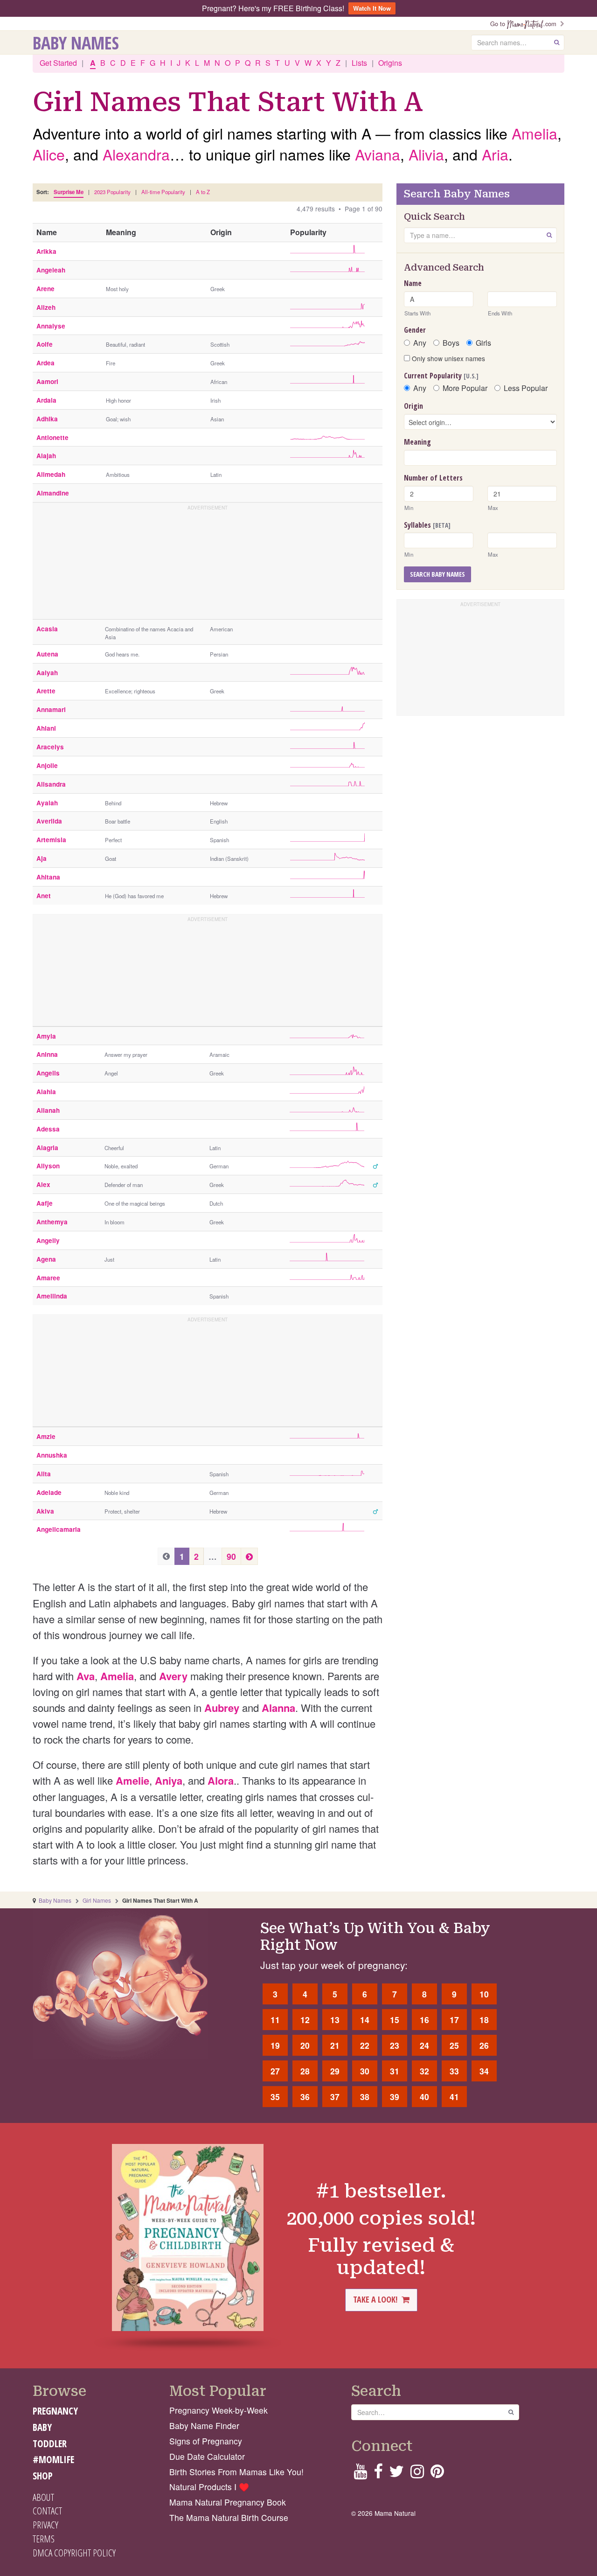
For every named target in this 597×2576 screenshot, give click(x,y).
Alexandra (136, 154)
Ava (86, 1676)
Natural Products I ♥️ (209, 2487)
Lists (359, 63)
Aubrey (222, 1708)
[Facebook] (378, 2474)
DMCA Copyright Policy (74, 2553)
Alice (49, 154)
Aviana (378, 154)
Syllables (427, 525)
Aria (495, 154)
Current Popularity (441, 376)
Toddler (50, 2443)
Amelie (132, 1780)
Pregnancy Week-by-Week (219, 2410)
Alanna (278, 1708)
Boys (451, 343)
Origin (413, 406)
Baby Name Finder (204, 2426)
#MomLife (53, 2459)
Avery (173, 1676)
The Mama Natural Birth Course (229, 2517)
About (43, 2497)
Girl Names (97, 1900)
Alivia (426, 154)
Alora (221, 1780)
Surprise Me (69, 192)
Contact (47, 2511)
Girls (483, 343)
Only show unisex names (448, 358)
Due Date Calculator (207, 2456)
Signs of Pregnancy (206, 2441)
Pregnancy (55, 2411)
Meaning (417, 442)
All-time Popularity (163, 192)
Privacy (45, 2525)
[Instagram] (417, 2474)
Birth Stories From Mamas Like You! (236, 2472)
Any (420, 343)
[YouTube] (360, 2474)
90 (231, 1556)
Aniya (169, 1780)
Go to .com (525, 24)
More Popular (465, 388)
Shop (43, 2476)
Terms (44, 2539)
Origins (390, 63)
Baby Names (76, 42)
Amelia (535, 133)
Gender (415, 330)
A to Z (203, 192)
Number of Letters (433, 478)
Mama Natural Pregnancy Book (228, 2502)
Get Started (58, 63)
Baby (42, 2427)
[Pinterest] (437, 2474)
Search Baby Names (437, 574)
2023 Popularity (112, 192)
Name (413, 283)
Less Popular (526, 388)
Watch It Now (372, 8)
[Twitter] (396, 2474)
